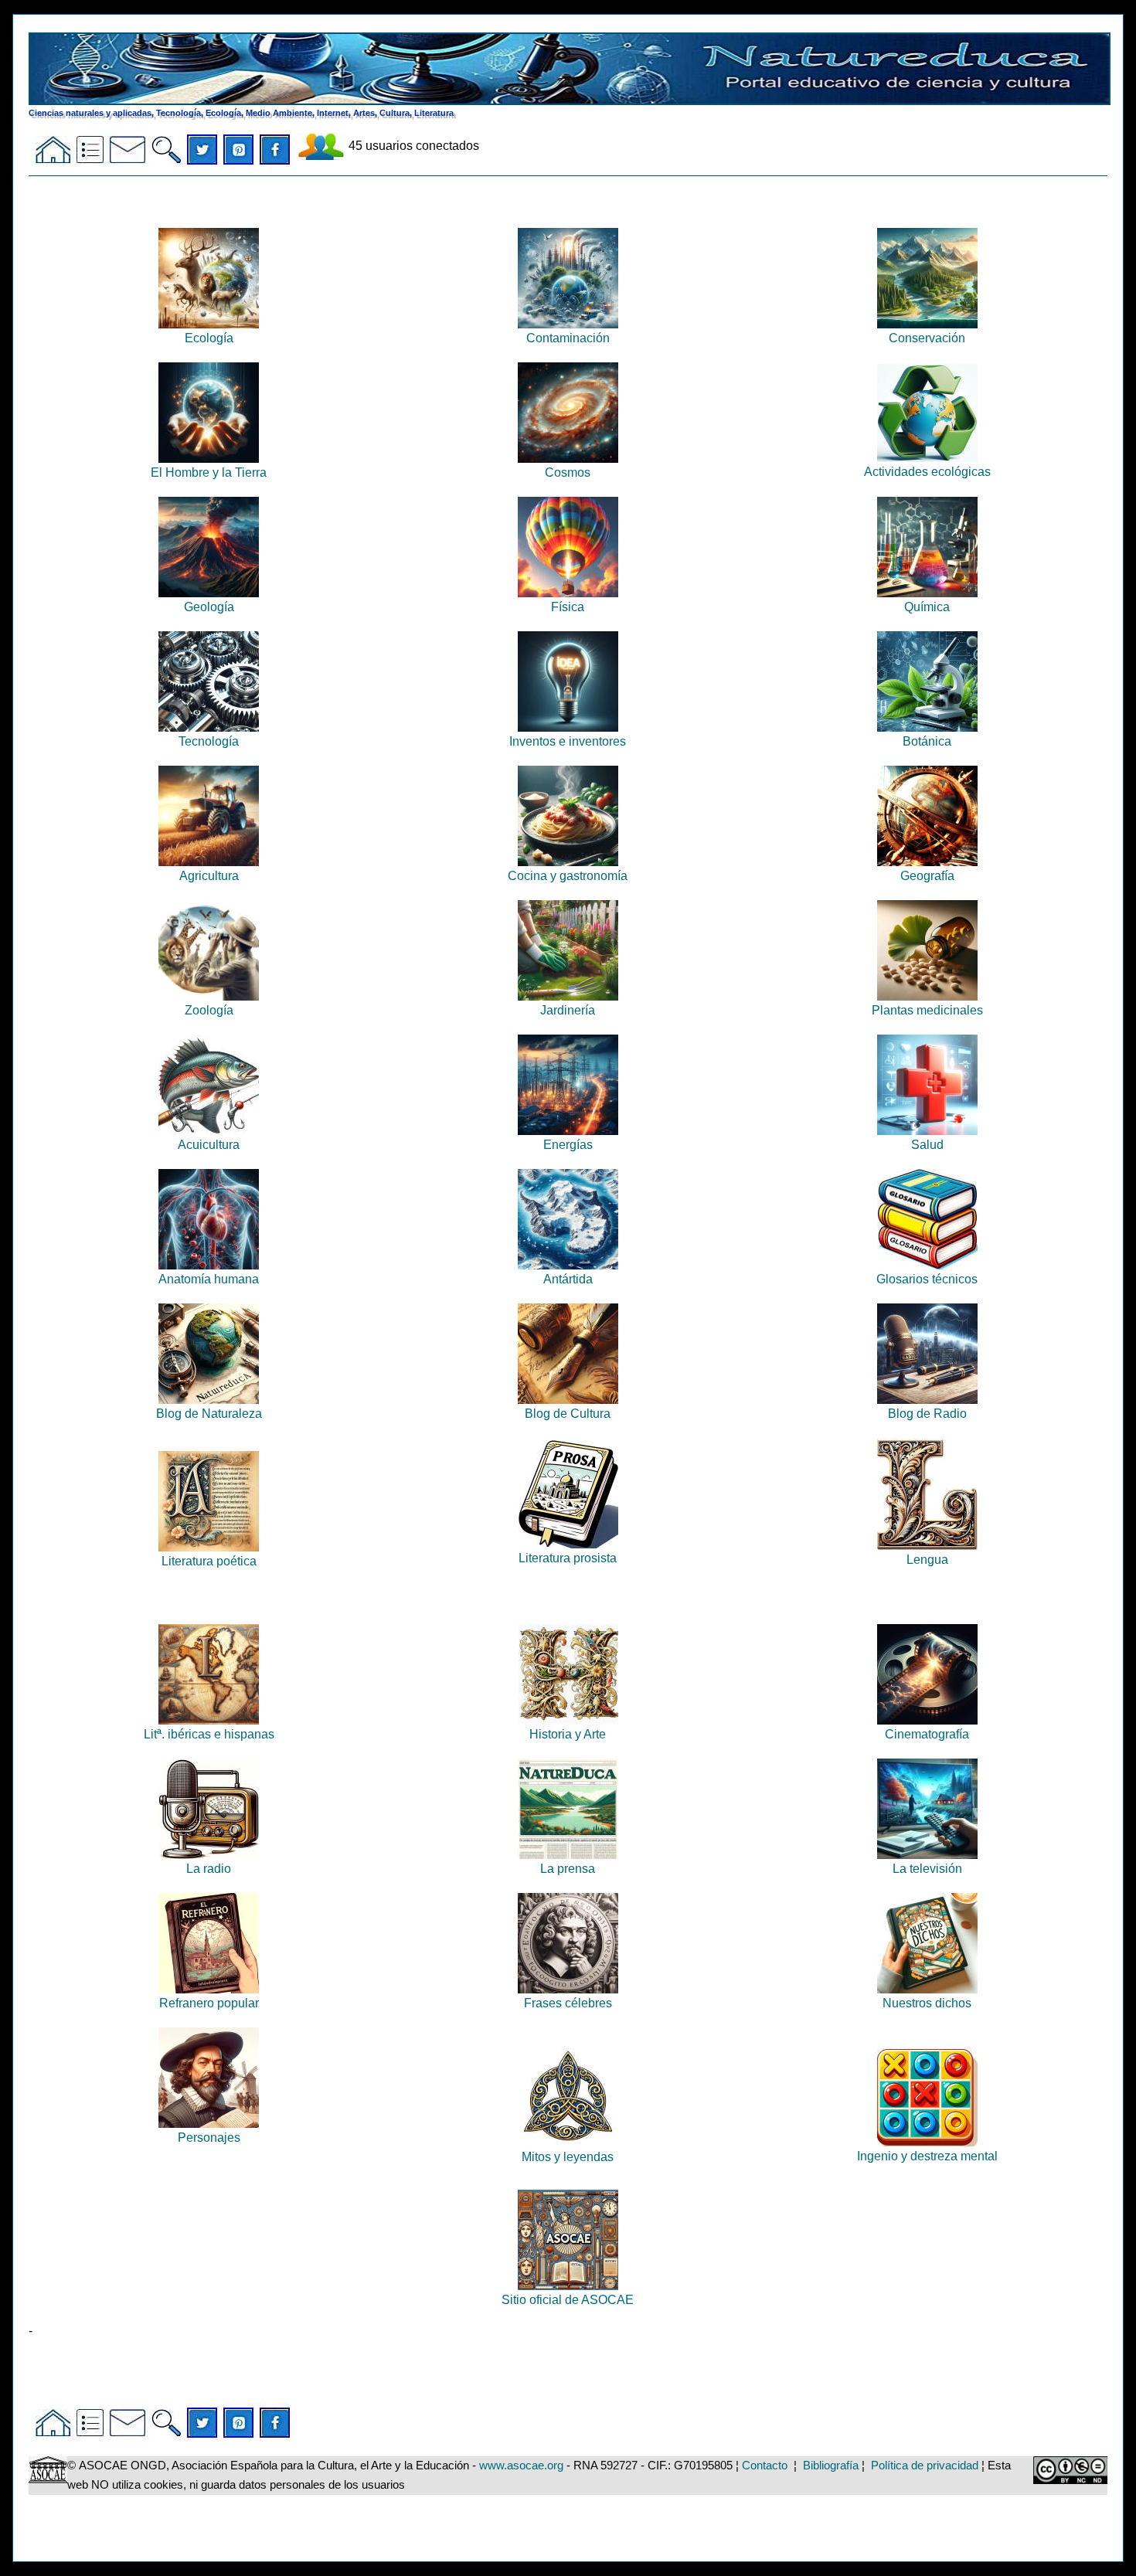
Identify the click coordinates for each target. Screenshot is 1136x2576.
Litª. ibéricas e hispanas (209, 1734)
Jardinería (568, 1010)
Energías (568, 1145)
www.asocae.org (521, 2466)
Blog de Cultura (568, 1414)
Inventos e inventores (568, 741)
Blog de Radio (927, 1414)
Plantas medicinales (927, 1010)
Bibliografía (831, 2466)
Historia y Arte (568, 1734)
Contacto (765, 2466)
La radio (209, 1869)
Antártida (568, 1279)
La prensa (568, 1869)
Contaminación (568, 338)
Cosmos (568, 472)
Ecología (209, 338)
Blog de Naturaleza (209, 1414)
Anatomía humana (209, 1279)
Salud (927, 1145)
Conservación (927, 338)
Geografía (927, 876)
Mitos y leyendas (568, 2157)
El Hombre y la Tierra (209, 472)
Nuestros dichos (927, 2003)
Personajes (209, 2138)
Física (568, 607)
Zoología (209, 1010)
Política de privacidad (925, 2466)
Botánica (927, 741)
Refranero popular (209, 2003)
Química (927, 607)
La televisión (927, 1869)
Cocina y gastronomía (568, 876)
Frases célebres (568, 2003)
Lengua (927, 1560)
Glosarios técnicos (927, 1279)
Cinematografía (927, 1734)
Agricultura (209, 876)
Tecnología (209, 741)
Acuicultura (209, 1145)
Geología (209, 607)
